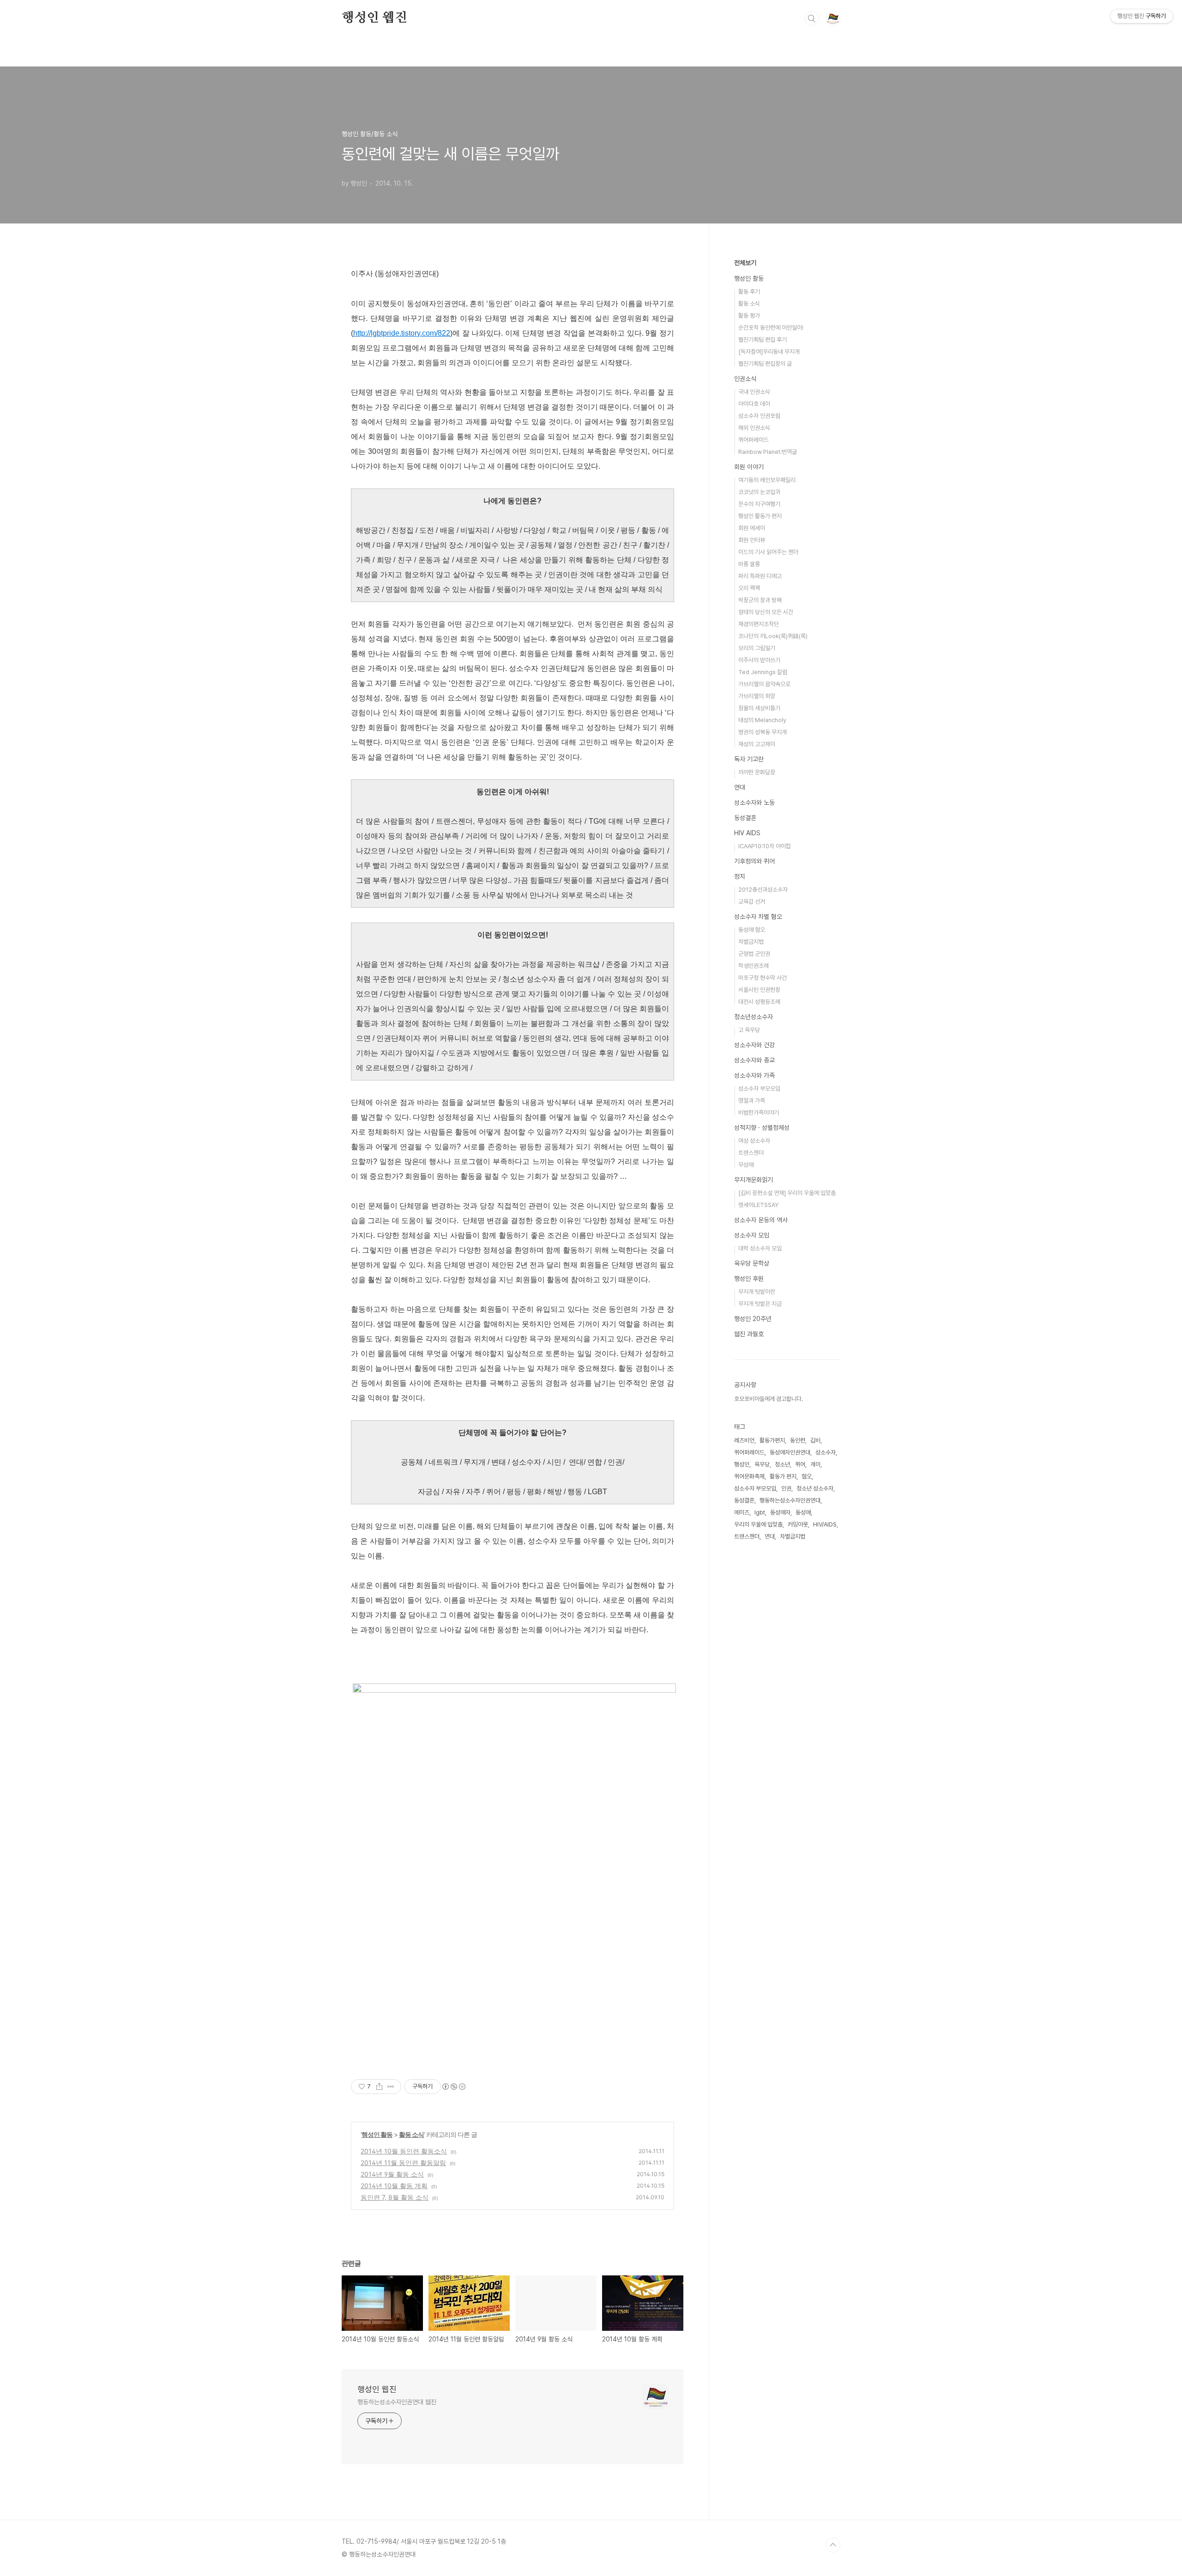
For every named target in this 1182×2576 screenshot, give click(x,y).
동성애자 (780, 1512)
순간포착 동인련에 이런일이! (771, 328)
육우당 (762, 1464)
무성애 (746, 1165)
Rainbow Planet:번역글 (768, 452)
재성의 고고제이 (757, 744)
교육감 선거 (752, 902)
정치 (740, 876)
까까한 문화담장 (757, 772)
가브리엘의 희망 (757, 696)
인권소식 (745, 379)
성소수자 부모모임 (759, 1089)
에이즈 (742, 1512)
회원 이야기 (749, 467)
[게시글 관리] (391, 2087)
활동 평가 (749, 316)
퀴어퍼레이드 (754, 440)
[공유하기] (379, 2087)
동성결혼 (745, 818)
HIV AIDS (747, 833)
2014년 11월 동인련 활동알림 (403, 2163)
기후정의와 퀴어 (754, 861)
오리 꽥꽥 (749, 588)
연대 (740, 787)
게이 (815, 1464)
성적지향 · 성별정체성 (762, 1128)
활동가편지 (772, 1440)
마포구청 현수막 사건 (763, 978)
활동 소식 (411, 2134)
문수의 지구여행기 (759, 504)
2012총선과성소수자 (763, 890)
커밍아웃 (798, 1524)
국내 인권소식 (754, 392)
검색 (812, 18)
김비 (815, 1440)
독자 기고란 (749, 759)
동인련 (798, 1440)
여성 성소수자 (754, 1141)
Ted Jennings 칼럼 (763, 672)
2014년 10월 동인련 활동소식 (404, 2151)
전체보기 (745, 263)
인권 (786, 1488)
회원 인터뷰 (752, 540)
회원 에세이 (752, 528)
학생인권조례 (754, 966)
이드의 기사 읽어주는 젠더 (768, 552)
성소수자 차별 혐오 (758, 917)
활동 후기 (749, 292)
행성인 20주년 (753, 1319)
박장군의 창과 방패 (760, 600)
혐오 (807, 1476)
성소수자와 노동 (754, 802)
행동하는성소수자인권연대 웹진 (397, 2402)
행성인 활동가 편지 (760, 516)
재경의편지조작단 (759, 624)
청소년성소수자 (754, 1017)
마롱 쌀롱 (749, 564)
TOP (833, 2545)
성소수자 (826, 1452)
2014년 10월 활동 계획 (394, 2186)
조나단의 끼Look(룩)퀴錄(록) (773, 636)
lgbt (760, 1512)
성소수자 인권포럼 (759, 416)
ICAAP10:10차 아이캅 (765, 846)
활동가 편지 (783, 1476)
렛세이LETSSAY (758, 1205)
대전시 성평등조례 (759, 1002)
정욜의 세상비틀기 (759, 708)
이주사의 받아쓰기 (759, 660)
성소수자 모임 (752, 1235)
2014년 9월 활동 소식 (392, 2174)
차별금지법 (751, 942)
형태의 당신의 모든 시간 (766, 612)
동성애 (803, 1512)
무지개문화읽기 (754, 1180)
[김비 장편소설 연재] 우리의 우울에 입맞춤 (787, 1193)
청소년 (782, 1464)
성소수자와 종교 (754, 1060)
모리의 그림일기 (757, 648)
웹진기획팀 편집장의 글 (765, 364)
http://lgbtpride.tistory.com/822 (402, 333)
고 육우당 (749, 1030)
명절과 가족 (752, 1101)
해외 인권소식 (754, 428)
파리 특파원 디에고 (760, 576)
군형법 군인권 (754, 954)
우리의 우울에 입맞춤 (758, 1524)
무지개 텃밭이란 (757, 1292)
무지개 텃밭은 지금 (760, 1304)
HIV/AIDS (825, 1524)
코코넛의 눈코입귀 (759, 492)
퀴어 (800, 1464)
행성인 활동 (377, 2134)
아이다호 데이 (754, 404)
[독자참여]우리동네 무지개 (769, 352)
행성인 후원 (749, 1279)
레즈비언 (744, 1440)
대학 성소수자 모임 (760, 1248)
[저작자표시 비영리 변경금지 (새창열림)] (453, 2087)
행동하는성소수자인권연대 (790, 1500)
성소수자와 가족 (754, 1075)
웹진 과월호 (749, 1334)
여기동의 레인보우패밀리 (767, 480)
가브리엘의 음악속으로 (764, 684)
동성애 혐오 (752, 930)
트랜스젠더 (751, 1153)
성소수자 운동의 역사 (761, 1220)
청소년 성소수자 (815, 1488)
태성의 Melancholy (762, 720)
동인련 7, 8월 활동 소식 (395, 2197)
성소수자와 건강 (754, 1045)
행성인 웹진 (374, 18)
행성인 (742, 1464)
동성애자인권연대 (790, 1452)
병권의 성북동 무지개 (763, 732)
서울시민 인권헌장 (759, 990)
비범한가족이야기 (759, 1113)
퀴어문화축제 (749, 1476)
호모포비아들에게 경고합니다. (769, 1399)
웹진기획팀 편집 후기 (763, 340)
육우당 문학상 (752, 1263)
